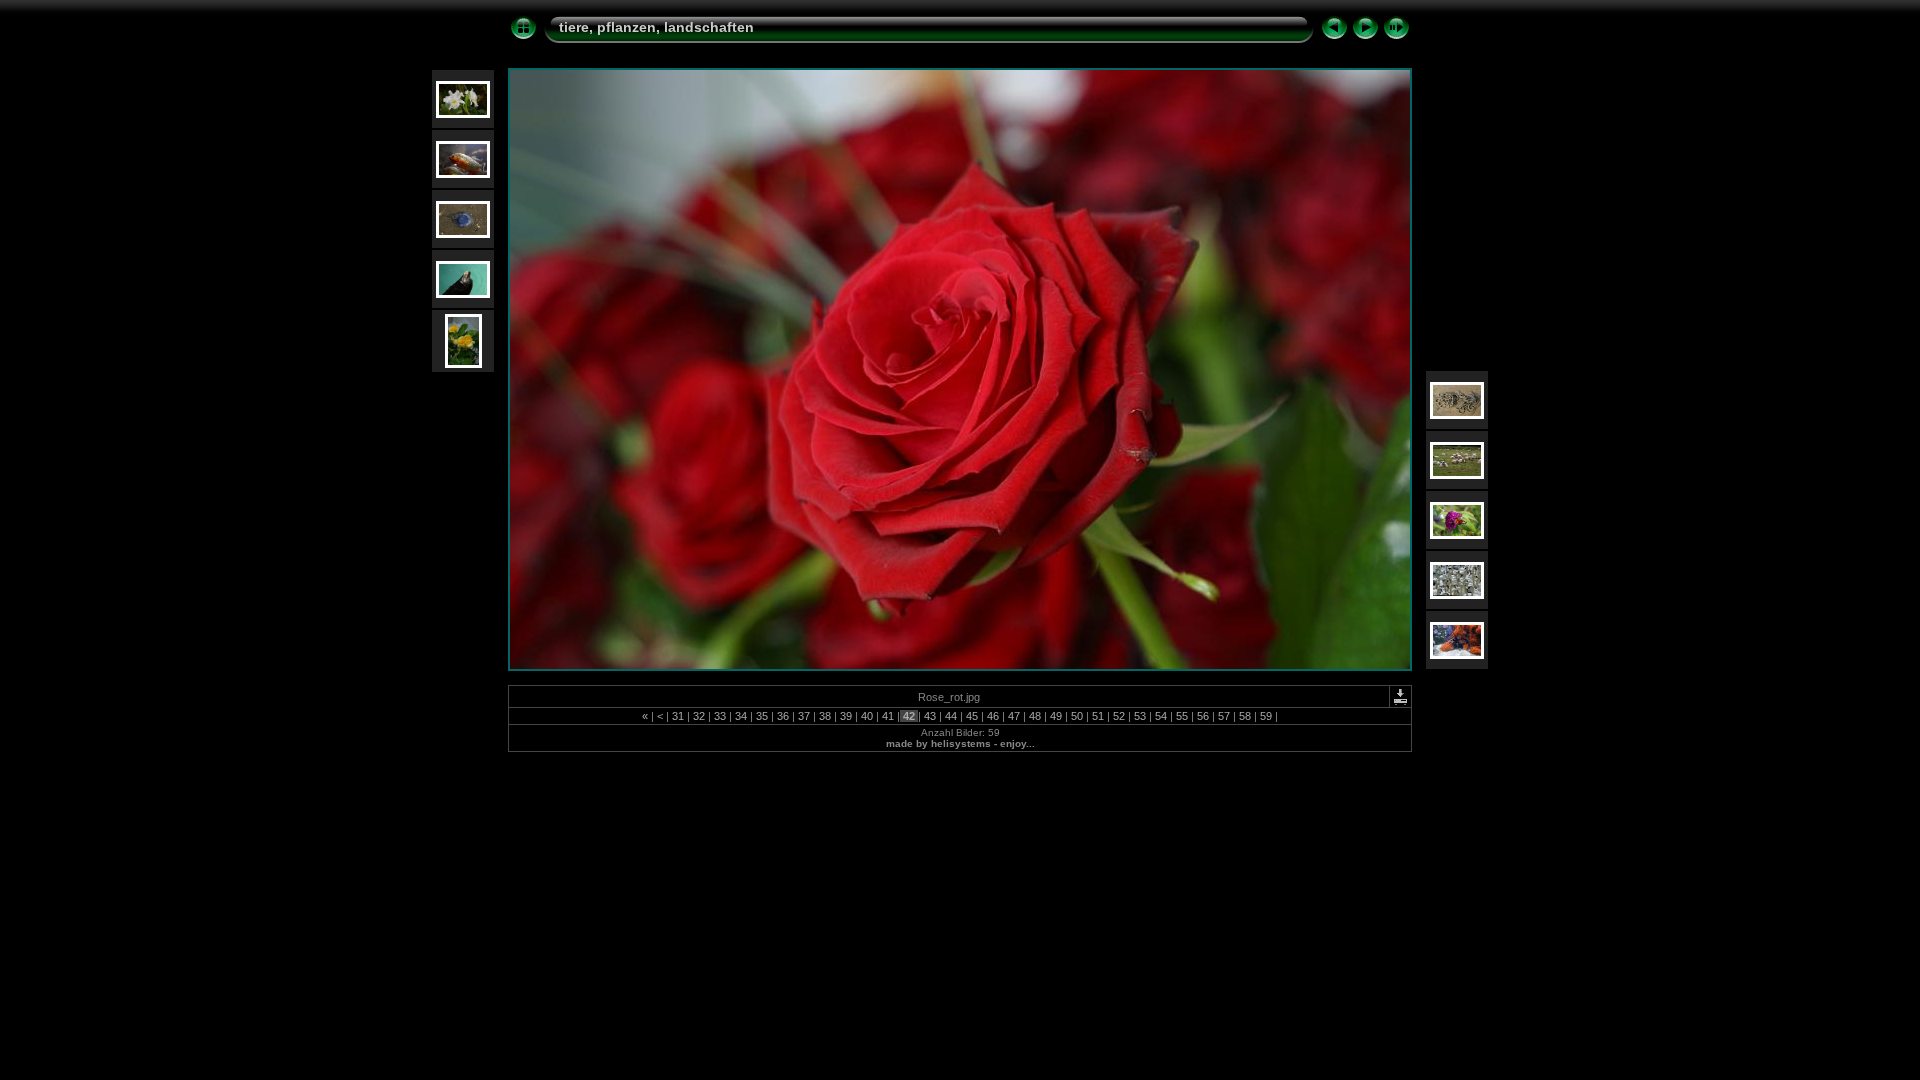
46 (993, 716)
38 (825, 716)
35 (762, 716)
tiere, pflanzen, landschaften (656, 27)
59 (1266, 716)
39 (846, 716)
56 (1203, 716)
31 (678, 716)
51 (1098, 716)
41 (888, 716)
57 (1224, 716)
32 (699, 716)
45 (972, 716)
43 (930, 716)
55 (1182, 716)
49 (1056, 716)
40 (867, 716)
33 (720, 716)
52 (1119, 716)
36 (783, 716)
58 (1245, 716)
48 (1035, 716)
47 (1014, 716)
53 (1140, 716)
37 (804, 716)
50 (1077, 716)
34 (741, 716)
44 (951, 716)
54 (1161, 716)
